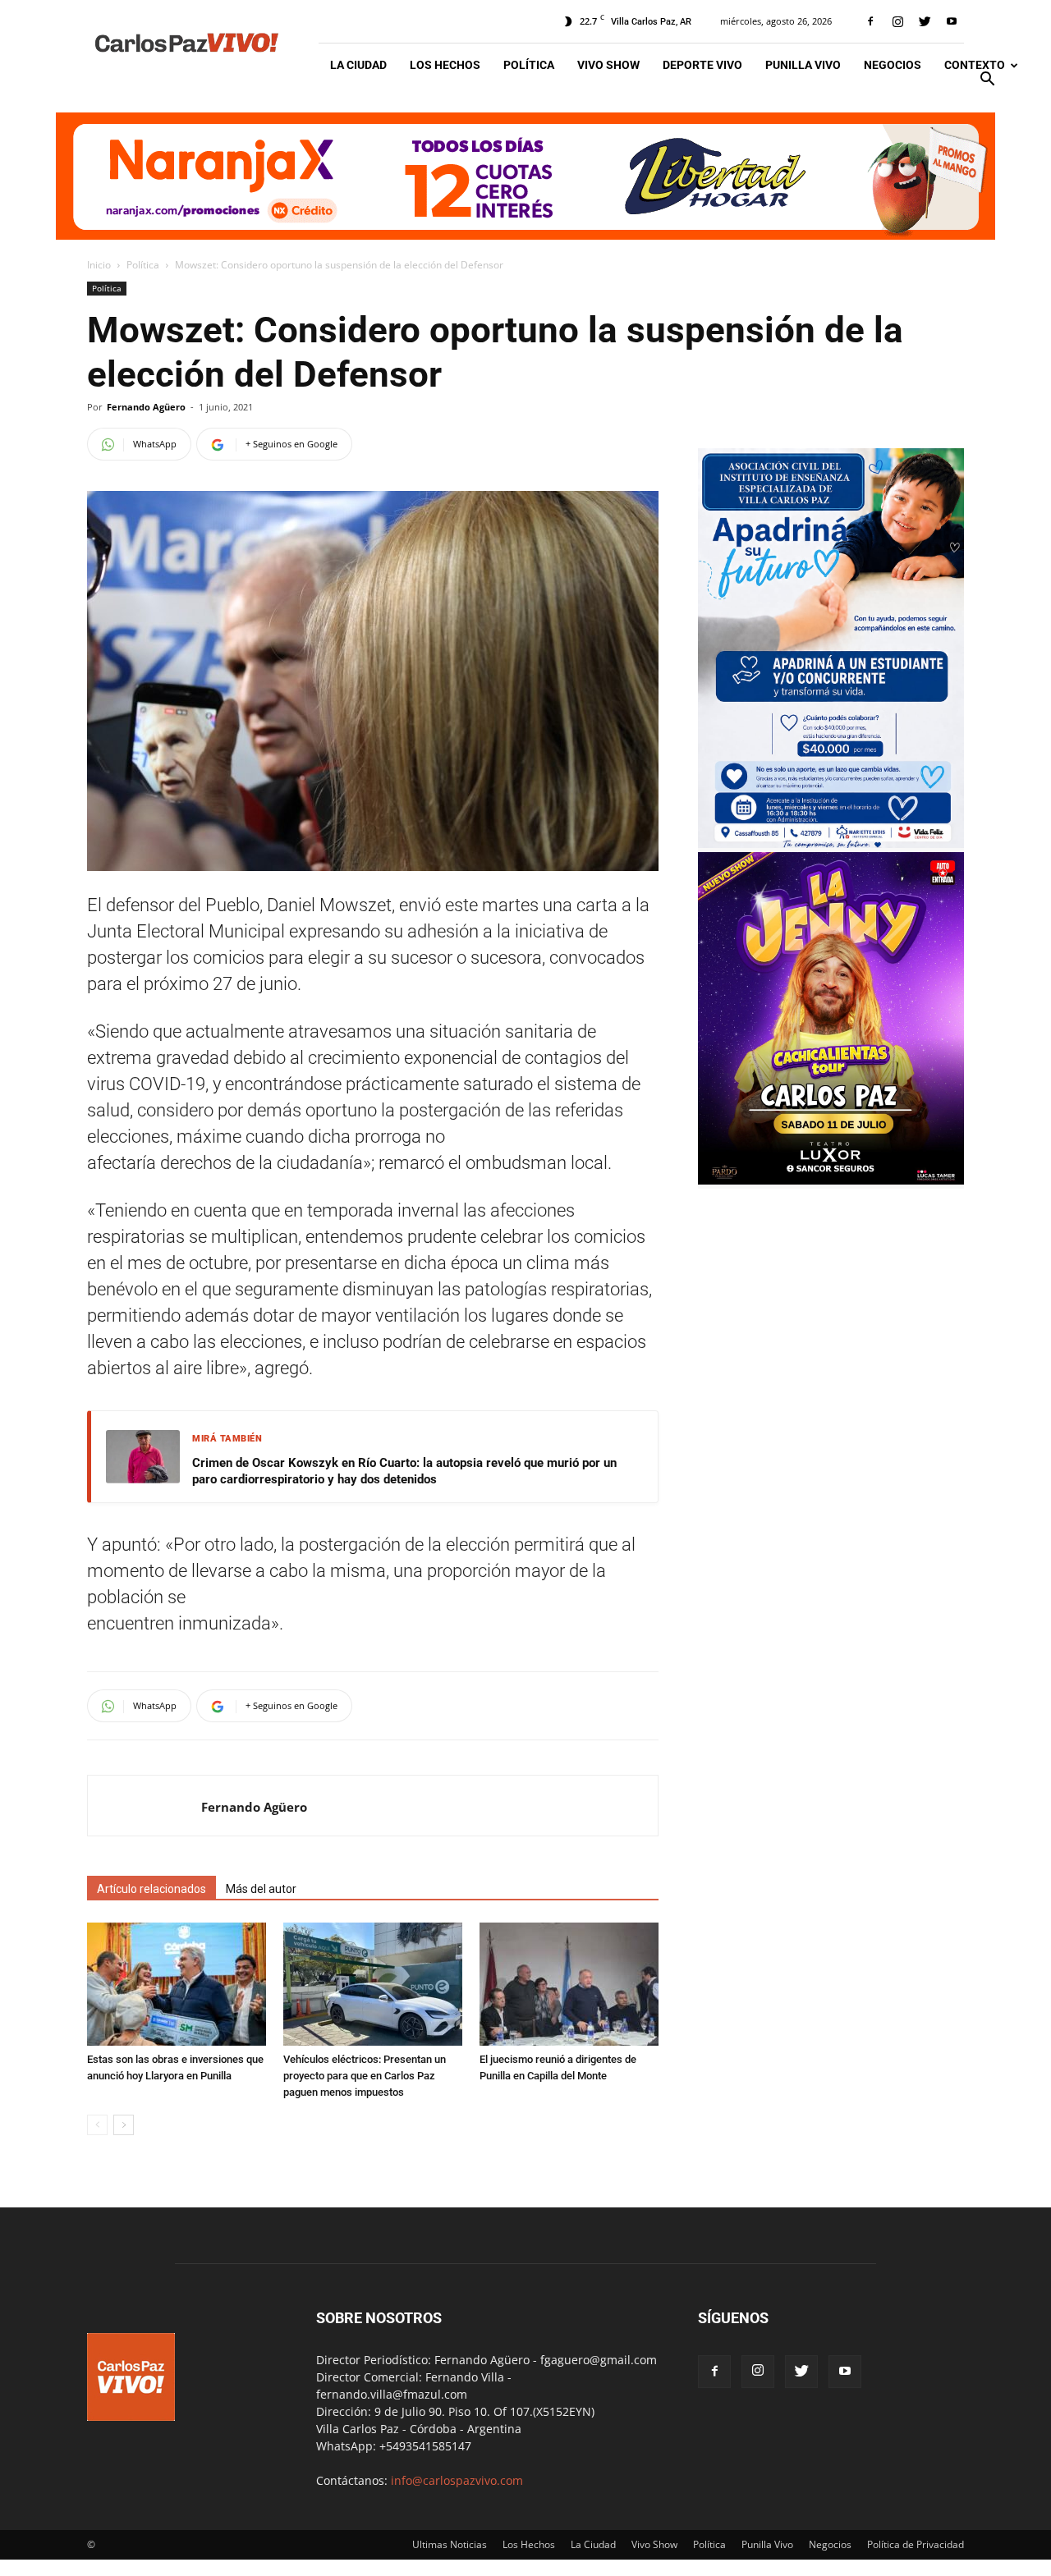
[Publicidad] (525, 176)
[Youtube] (952, 21)
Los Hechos (445, 65)
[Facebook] (870, 21)
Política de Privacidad (916, 2544)
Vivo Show (608, 65)
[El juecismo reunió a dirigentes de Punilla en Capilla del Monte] (569, 1984)
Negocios (893, 65)
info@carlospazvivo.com (457, 2480)
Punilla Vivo (803, 65)
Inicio (99, 265)
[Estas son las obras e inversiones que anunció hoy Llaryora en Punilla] (177, 1984)
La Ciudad (358, 65)
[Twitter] (925, 21)
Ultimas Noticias (450, 2544)
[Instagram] (897, 21)
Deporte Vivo (702, 65)
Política (529, 65)
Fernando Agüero (146, 407)
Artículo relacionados (151, 1889)
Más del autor (261, 1889)
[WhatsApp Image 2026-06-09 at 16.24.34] (831, 1180)
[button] (987, 81)
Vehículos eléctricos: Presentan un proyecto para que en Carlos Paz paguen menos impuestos (365, 2076)
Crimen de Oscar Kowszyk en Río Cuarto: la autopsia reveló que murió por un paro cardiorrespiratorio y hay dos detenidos (404, 1471)
